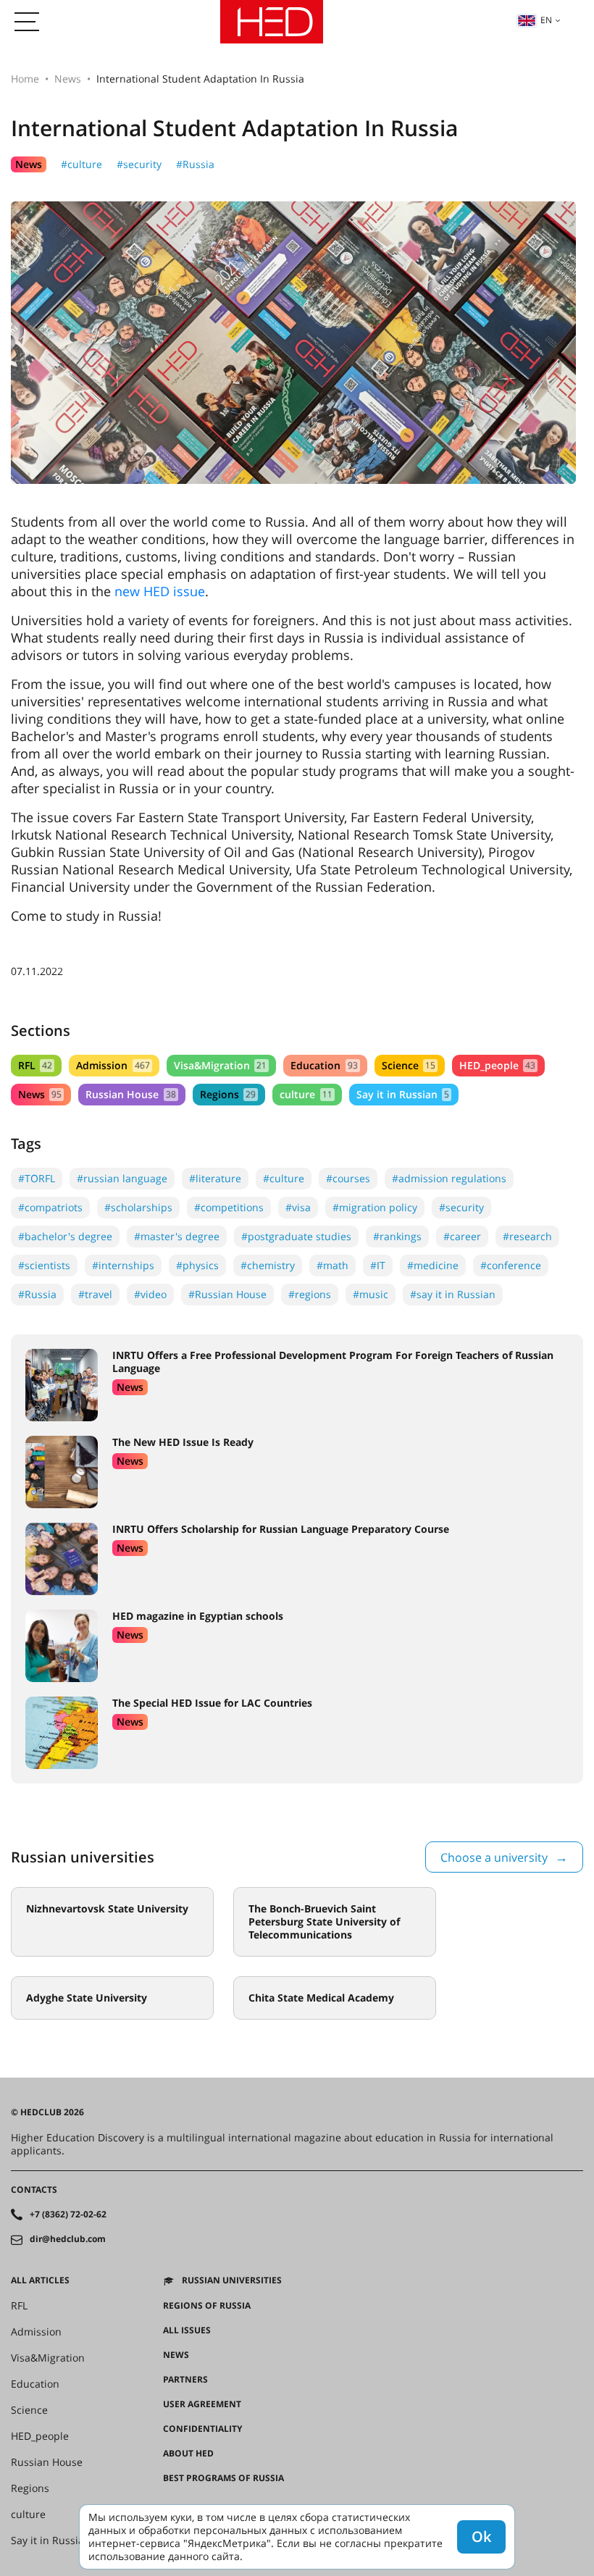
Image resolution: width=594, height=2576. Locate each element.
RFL (35, 1065)
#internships (123, 1265)
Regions (228, 1094)
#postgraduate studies (296, 1236)
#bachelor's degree (65, 1236)
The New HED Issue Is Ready (183, 1442)
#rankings (397, 1236)
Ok (481, 2537)
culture (306, 1094)
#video (150, 1294)
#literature (215, 1178)
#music (371, 1294)
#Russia (195, 164)
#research (527, 1236)
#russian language (122, 1178)
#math (332, 1265)
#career (462, 1236)
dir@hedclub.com (68, 2239)
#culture (81, 164)
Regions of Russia (207, 2306)
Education (324, 1065)
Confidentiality (202, 2429)
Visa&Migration (220, 1065)
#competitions (229, 1207)
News (68, 79)
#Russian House (227, 1294)
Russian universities (232, 2280)
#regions (310, 1294)
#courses (348, 1178)
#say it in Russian (453, 1294)
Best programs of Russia (223, 2478)
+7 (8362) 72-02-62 (68, 2215)
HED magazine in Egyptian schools (198, 1616)
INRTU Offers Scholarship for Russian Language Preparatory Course (281, 1529)
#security (139, 164)
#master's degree (177, 1236)
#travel (95, 1294)
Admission (113, 1065)
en (546, 20)
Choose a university (494, 1857)
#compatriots (50, 1207)
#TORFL (37, 1178)
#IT (378, 1265)
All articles (40, 2280)
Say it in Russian (403, 1094)
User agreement (202, 2404)
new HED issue (160, 591)
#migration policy (375, 1207)
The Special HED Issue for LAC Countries (212, 1703)
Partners (185, 2380)
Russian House (130, 1094)
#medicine (433, 1265)
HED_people (497, 1065)
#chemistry (268, 1265)
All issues (187, 2330)
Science (409, 1065)
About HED (188, 2454)
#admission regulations (449, 1178)
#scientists (44, 1265)
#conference (511, 1265)
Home (25, 79)
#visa (298, 1207)
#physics (197, 1265)
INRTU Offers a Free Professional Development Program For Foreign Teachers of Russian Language (333, 1362)
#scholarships (138, 1207)
